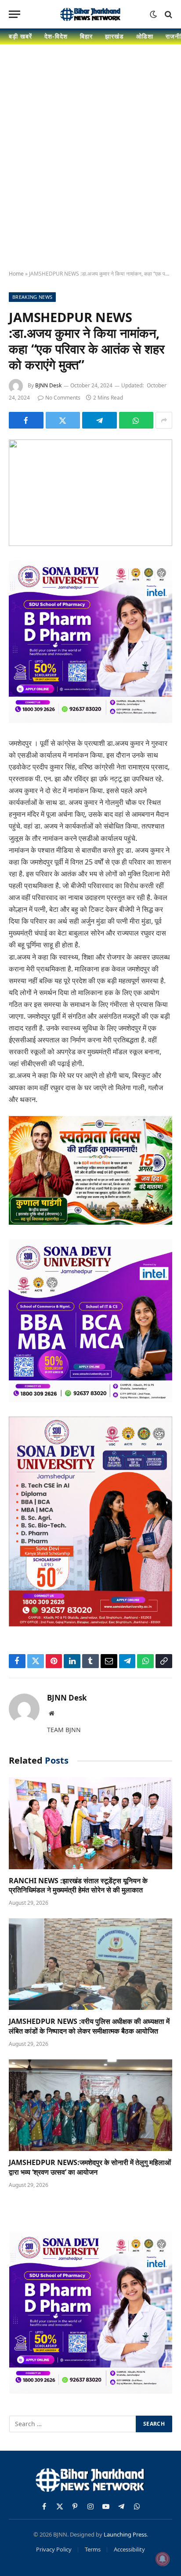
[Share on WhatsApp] (136, 420)
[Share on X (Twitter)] (63, 420)
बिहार (86, 36)
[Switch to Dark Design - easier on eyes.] (153, 14)
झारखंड (114, 36)
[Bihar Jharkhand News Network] (90, 14)
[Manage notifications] (163, 2559)
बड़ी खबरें (20, 36)
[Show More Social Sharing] (164, 420)
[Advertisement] (90, 165)
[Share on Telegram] (100, 420)
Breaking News (32, 297)
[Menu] (14, 14)
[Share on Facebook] (26, 420)
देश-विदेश (56, 36)
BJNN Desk (48, 385)
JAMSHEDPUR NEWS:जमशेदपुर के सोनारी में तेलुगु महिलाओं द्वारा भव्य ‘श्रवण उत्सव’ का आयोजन (90, 2167)
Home (16, 274)
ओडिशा (145, 36)
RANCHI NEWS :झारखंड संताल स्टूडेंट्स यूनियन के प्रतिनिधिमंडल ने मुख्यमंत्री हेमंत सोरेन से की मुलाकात (78, 1885)
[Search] (168, 14)
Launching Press (125, 2534)
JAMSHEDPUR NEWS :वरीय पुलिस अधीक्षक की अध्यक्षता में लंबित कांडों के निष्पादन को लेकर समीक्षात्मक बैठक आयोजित (89, 2026)
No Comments (63, 398)
